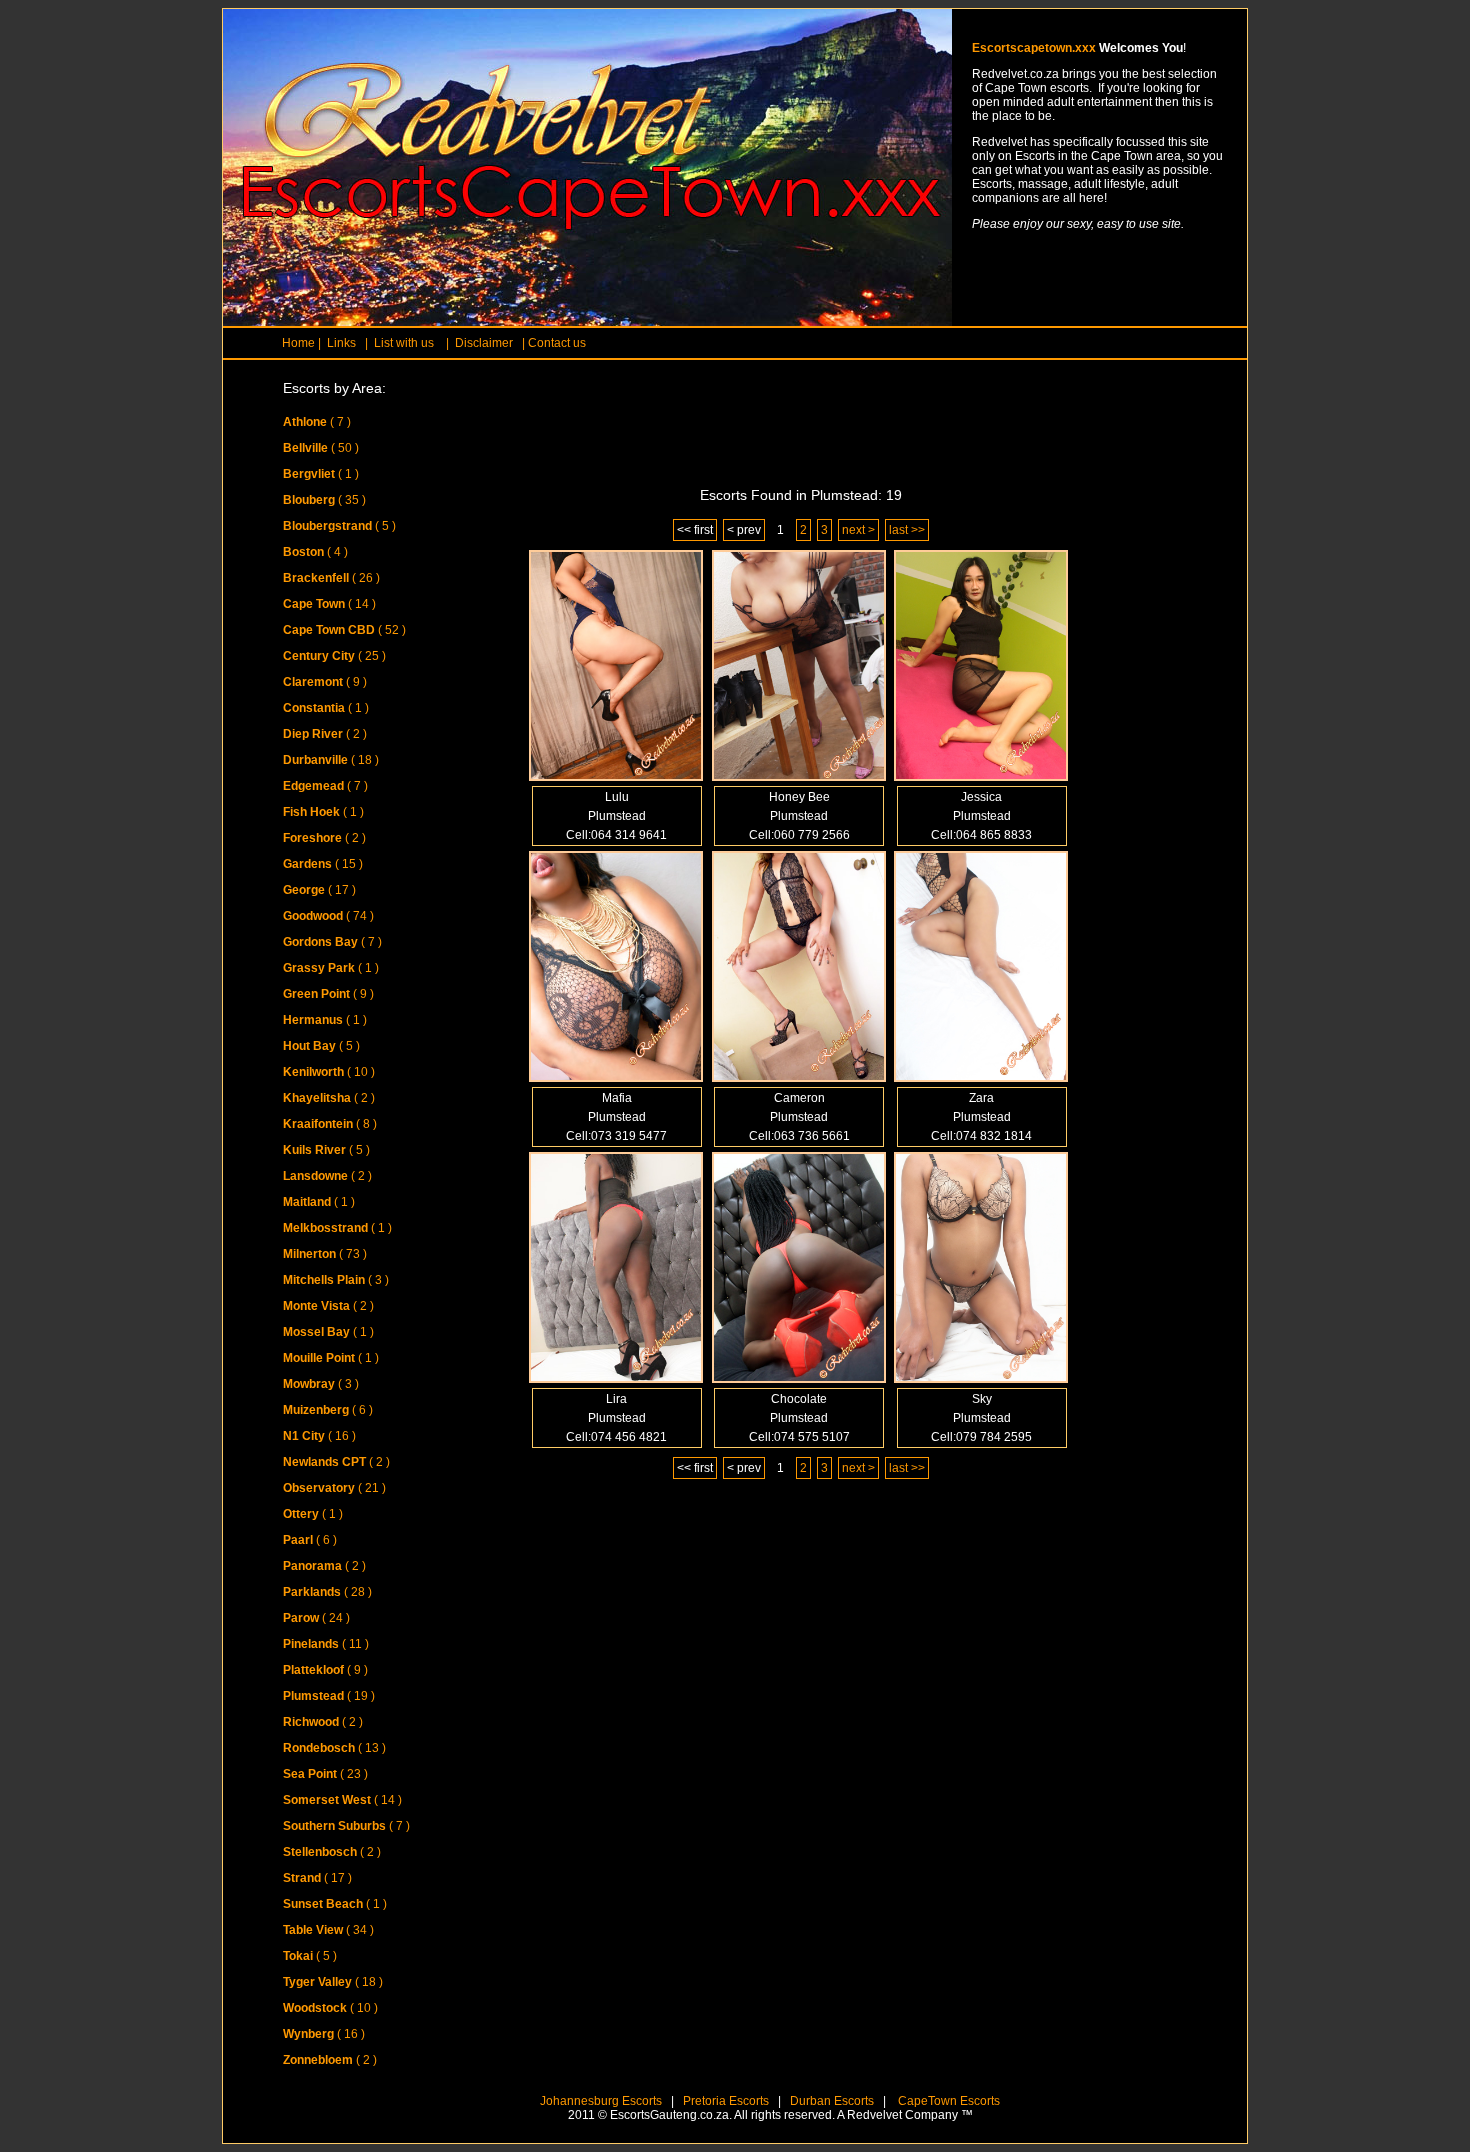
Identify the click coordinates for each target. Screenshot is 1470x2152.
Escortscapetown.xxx (1034, 48)
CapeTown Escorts (947, 2101)
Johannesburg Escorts (601, 2101)
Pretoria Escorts (726, 2101)
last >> (907, 530)
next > (858, 530)
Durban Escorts (830, 2101)
